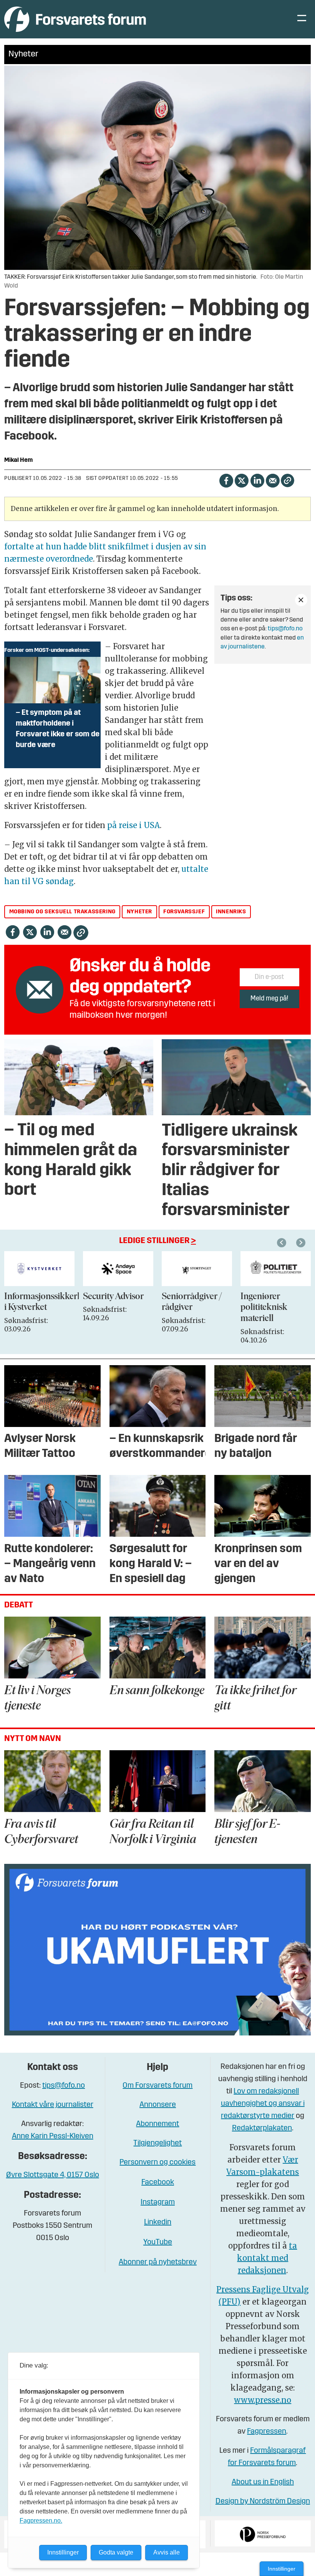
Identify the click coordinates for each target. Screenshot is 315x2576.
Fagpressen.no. (41, 2521)
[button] (283, 1243)
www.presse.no (263, 2400)
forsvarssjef (184, 912)
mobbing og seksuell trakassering (62, 912)
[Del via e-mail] (273, 480)
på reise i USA (133, 825)
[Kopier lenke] (288, 480)
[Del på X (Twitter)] (241, 480)
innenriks (231, 912)
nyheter (139, 912)
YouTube (158, 2242)
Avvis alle (167, 2552)
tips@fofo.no (285, 629)
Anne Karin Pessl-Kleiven (53, 2136)
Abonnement (157, 2124)
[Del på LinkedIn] (257, 480)
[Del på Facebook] (226, 480)
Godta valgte (116, 2552)
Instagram (158, 2202)
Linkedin (158, 2222)
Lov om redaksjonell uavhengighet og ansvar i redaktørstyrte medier (263, 2104)
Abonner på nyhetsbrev (158, 2262)
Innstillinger (282, 2569)
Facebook (158, 2182)
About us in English (263, 2482)
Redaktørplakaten (262, 2128)
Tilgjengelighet (157, 2143)
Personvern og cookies (157, 2163)
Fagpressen (267, 2432)
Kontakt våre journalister (53, 2105)
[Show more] (301, 600)
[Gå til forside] (75, 19)
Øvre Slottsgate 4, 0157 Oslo (53, 2175)
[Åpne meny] (302, 19)
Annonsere (158, 2105)
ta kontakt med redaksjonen (267, 2258)
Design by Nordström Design (263, 2502)
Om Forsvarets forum (157, 2086)
